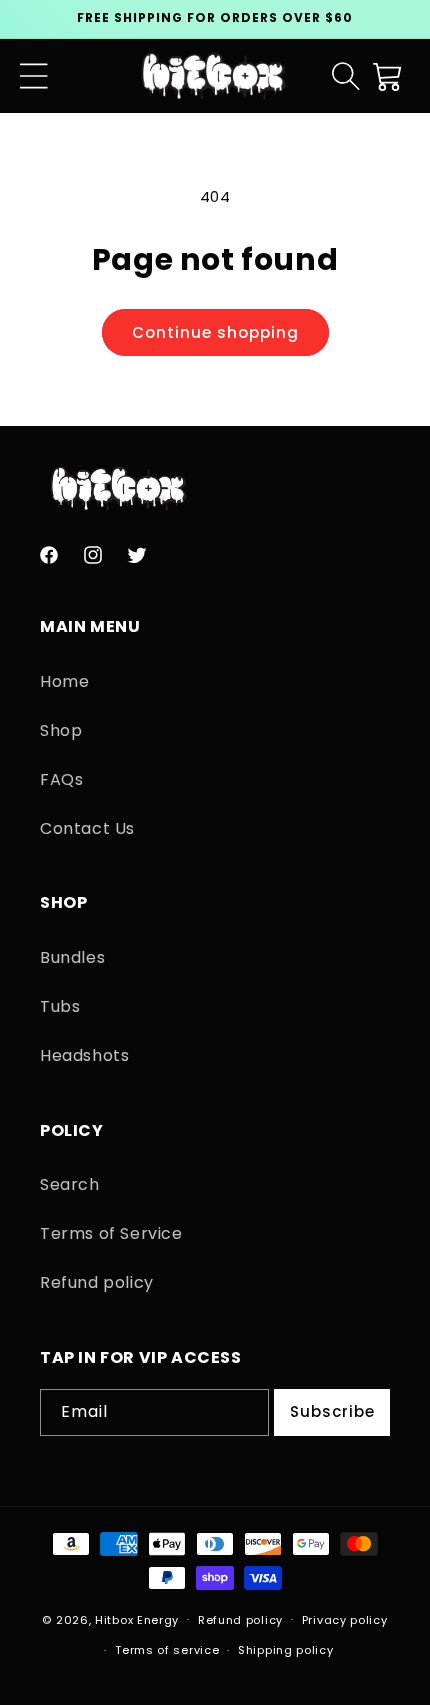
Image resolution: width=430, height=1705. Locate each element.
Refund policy (97, 1282)
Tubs (60, 1006)
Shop (61, 730)
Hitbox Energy (137, 1619)
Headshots (84, 1055)
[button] (34, 76)
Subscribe (332, 1411)
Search (70, 1184)
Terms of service (167, 1650)
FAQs (61, 779)
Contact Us (87, 828)
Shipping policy (286, 1650)
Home (64, 681)
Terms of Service (111, 1233)
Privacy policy (345, 1620)
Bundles (72, 957)
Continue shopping (215, 332)
